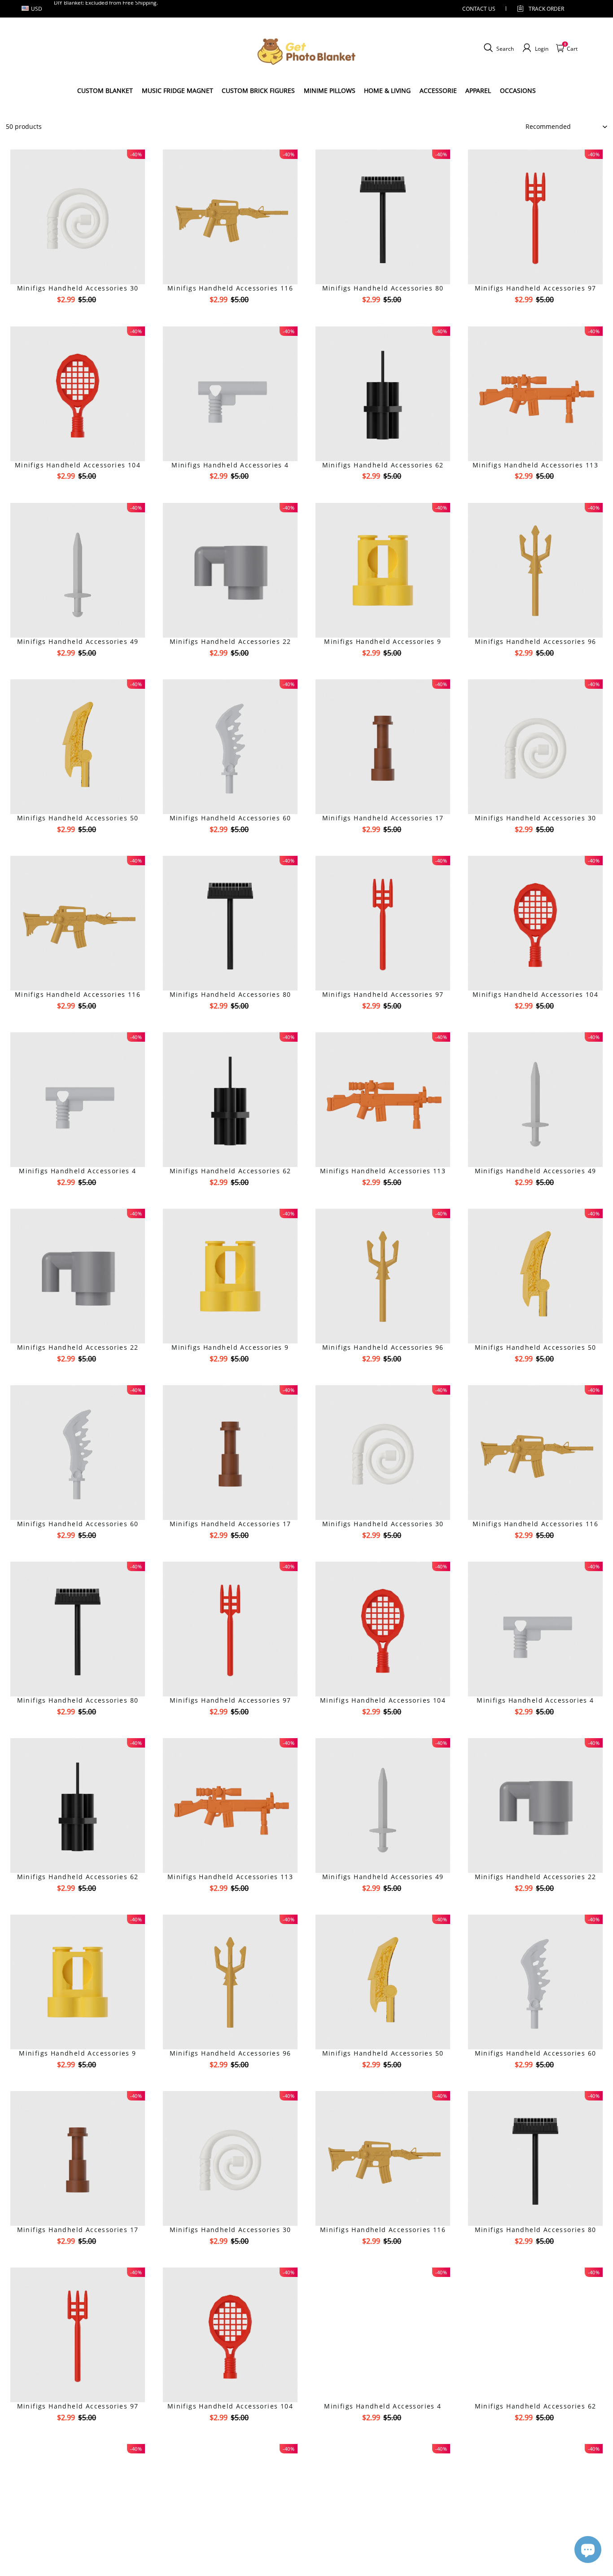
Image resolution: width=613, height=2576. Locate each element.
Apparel (478, 90)
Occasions (518, 90)
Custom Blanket (105, 90)
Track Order (546, 9)
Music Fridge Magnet (177, 90)
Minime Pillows (330, 90)
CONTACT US (479, 9)
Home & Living (387, 90)
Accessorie (438, 90)
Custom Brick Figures (258, 90)
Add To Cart (78, 315)
